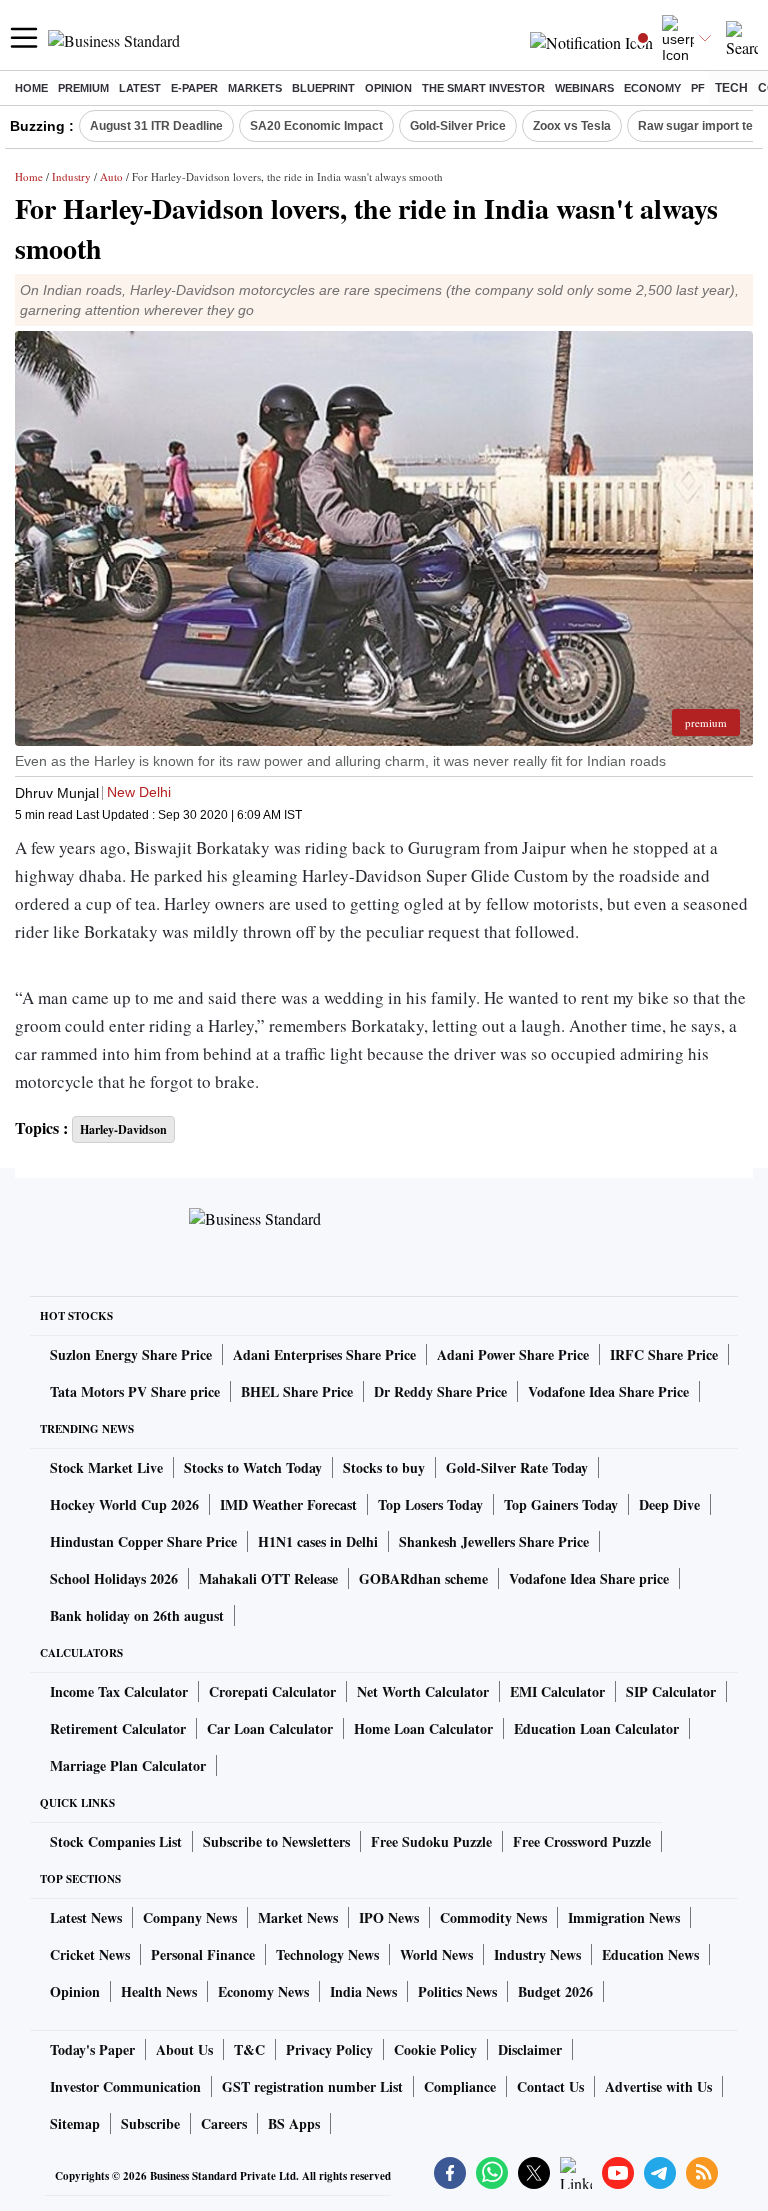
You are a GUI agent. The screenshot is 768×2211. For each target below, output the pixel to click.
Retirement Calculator (118, 1728)
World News (436, 1954)
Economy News (263, 1991)
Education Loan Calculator (596, 1728)
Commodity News (493, 1917)
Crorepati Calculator (272, 1691)
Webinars (584, 88)
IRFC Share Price (664, 1354)
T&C (249, 2049)
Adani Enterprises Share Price (324, 1354)
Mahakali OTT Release (268, 1578)
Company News (190, 1917)
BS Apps (294, 2123)
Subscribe (150, 2123)
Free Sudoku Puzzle (431, 1841)
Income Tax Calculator (119, 1691)
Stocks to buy (384, 1467)
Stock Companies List (116, 1841)
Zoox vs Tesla (572, 126)
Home (31, 88)
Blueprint (323, 88)
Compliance (460, 2086)
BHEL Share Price (297, 1391)
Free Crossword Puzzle (582, 1841)
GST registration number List (312, 2086)
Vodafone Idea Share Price (608, 1391)
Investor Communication (125, 2086)
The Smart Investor (483, 88)
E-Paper (194, 88)
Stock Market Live (106, 1467)
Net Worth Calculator (423, 1691)
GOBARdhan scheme (423, 1578)
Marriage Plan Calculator (128, 1765)
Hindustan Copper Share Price (143, 1541)
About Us (184, 2049)
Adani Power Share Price (513, 1354)
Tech (731, 88)
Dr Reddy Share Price (440, 1391)
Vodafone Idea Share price (589, 1578)
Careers (224, 2123)
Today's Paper (92, 2049)
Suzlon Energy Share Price (131, 1354)
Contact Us (550, 2086)
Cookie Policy (435, 2049)
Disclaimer (530, 2049)
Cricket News (90, 1954)
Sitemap (75, 2123)
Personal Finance (203, 1954)
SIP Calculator (671, 1691)
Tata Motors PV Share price (135, 1391)
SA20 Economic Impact (316, 126)
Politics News (457, 1991)
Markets (255, 88)
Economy (652, 88)
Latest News (86, 1917)
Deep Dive (669, 1504)
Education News (650, 1954)
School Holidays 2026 (114, 1578)
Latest (140, 88)
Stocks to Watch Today (253, 1467)
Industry (71, 176)
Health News (159, 1991)
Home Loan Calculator (423, 1728)
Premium (83, 88)
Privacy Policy (329, 2049)
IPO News (389, 1917)
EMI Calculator (557, 1691)
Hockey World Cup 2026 (124, 1504)
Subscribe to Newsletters (276, 1841)
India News (363, 1991)
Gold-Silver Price (458, 126)
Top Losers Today (430, 1504)
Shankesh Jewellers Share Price (494, 1541)
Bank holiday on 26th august (137, 1615)
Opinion (388, 88)
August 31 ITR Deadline (156, 126)
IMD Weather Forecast (288, 1504)
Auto (111, 176)
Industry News (537, 1954)
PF (698, 88)
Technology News (327, 1954)
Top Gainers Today (561, 1504)
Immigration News (624, 1917)
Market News (298, 1917)
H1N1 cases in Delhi (318, 1541)
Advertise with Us (658, 2086)
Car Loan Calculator (270, 1728)
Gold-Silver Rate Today (517, 1467)
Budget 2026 (555, 1991)
